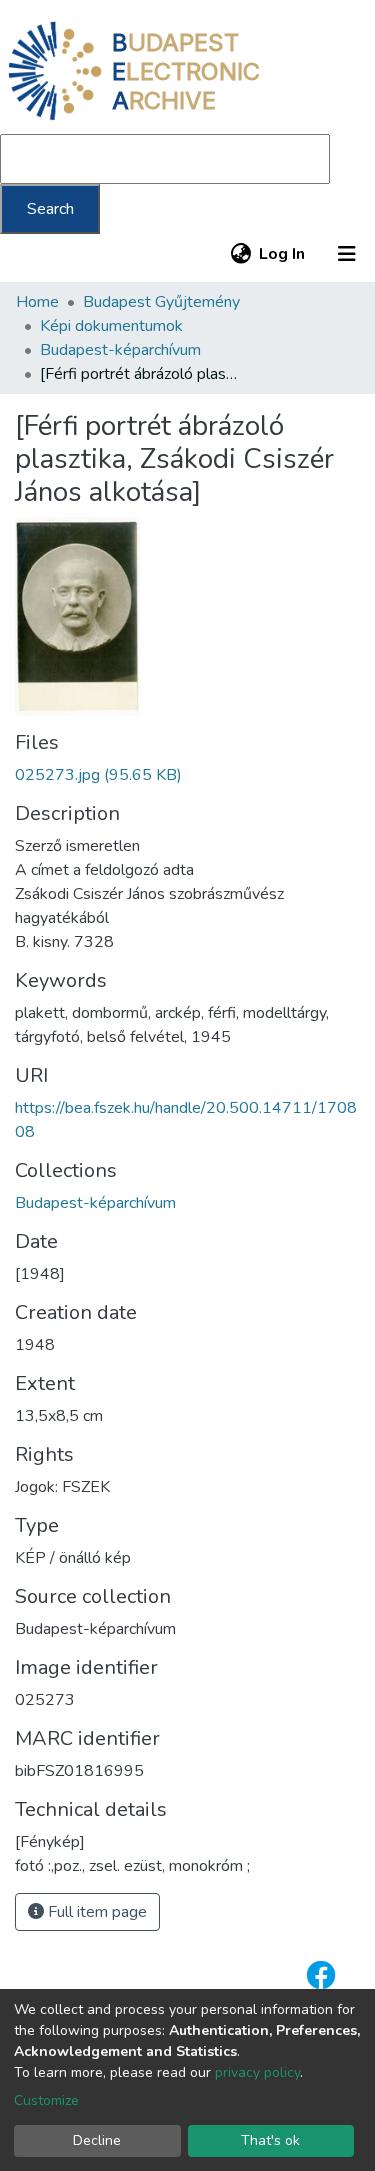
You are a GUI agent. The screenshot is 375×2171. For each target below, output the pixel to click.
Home (37, 302)
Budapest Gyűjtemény (161, 302)
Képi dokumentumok (111, 326)
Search (50, 209)
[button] (240, 254)
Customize (46, 2100)
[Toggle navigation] (347, 254)
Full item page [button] (95, 1912)
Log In (283, 254)
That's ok (270, 2140)
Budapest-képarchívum (120, 350)
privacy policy (257, 2072)
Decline (97, 2140)
